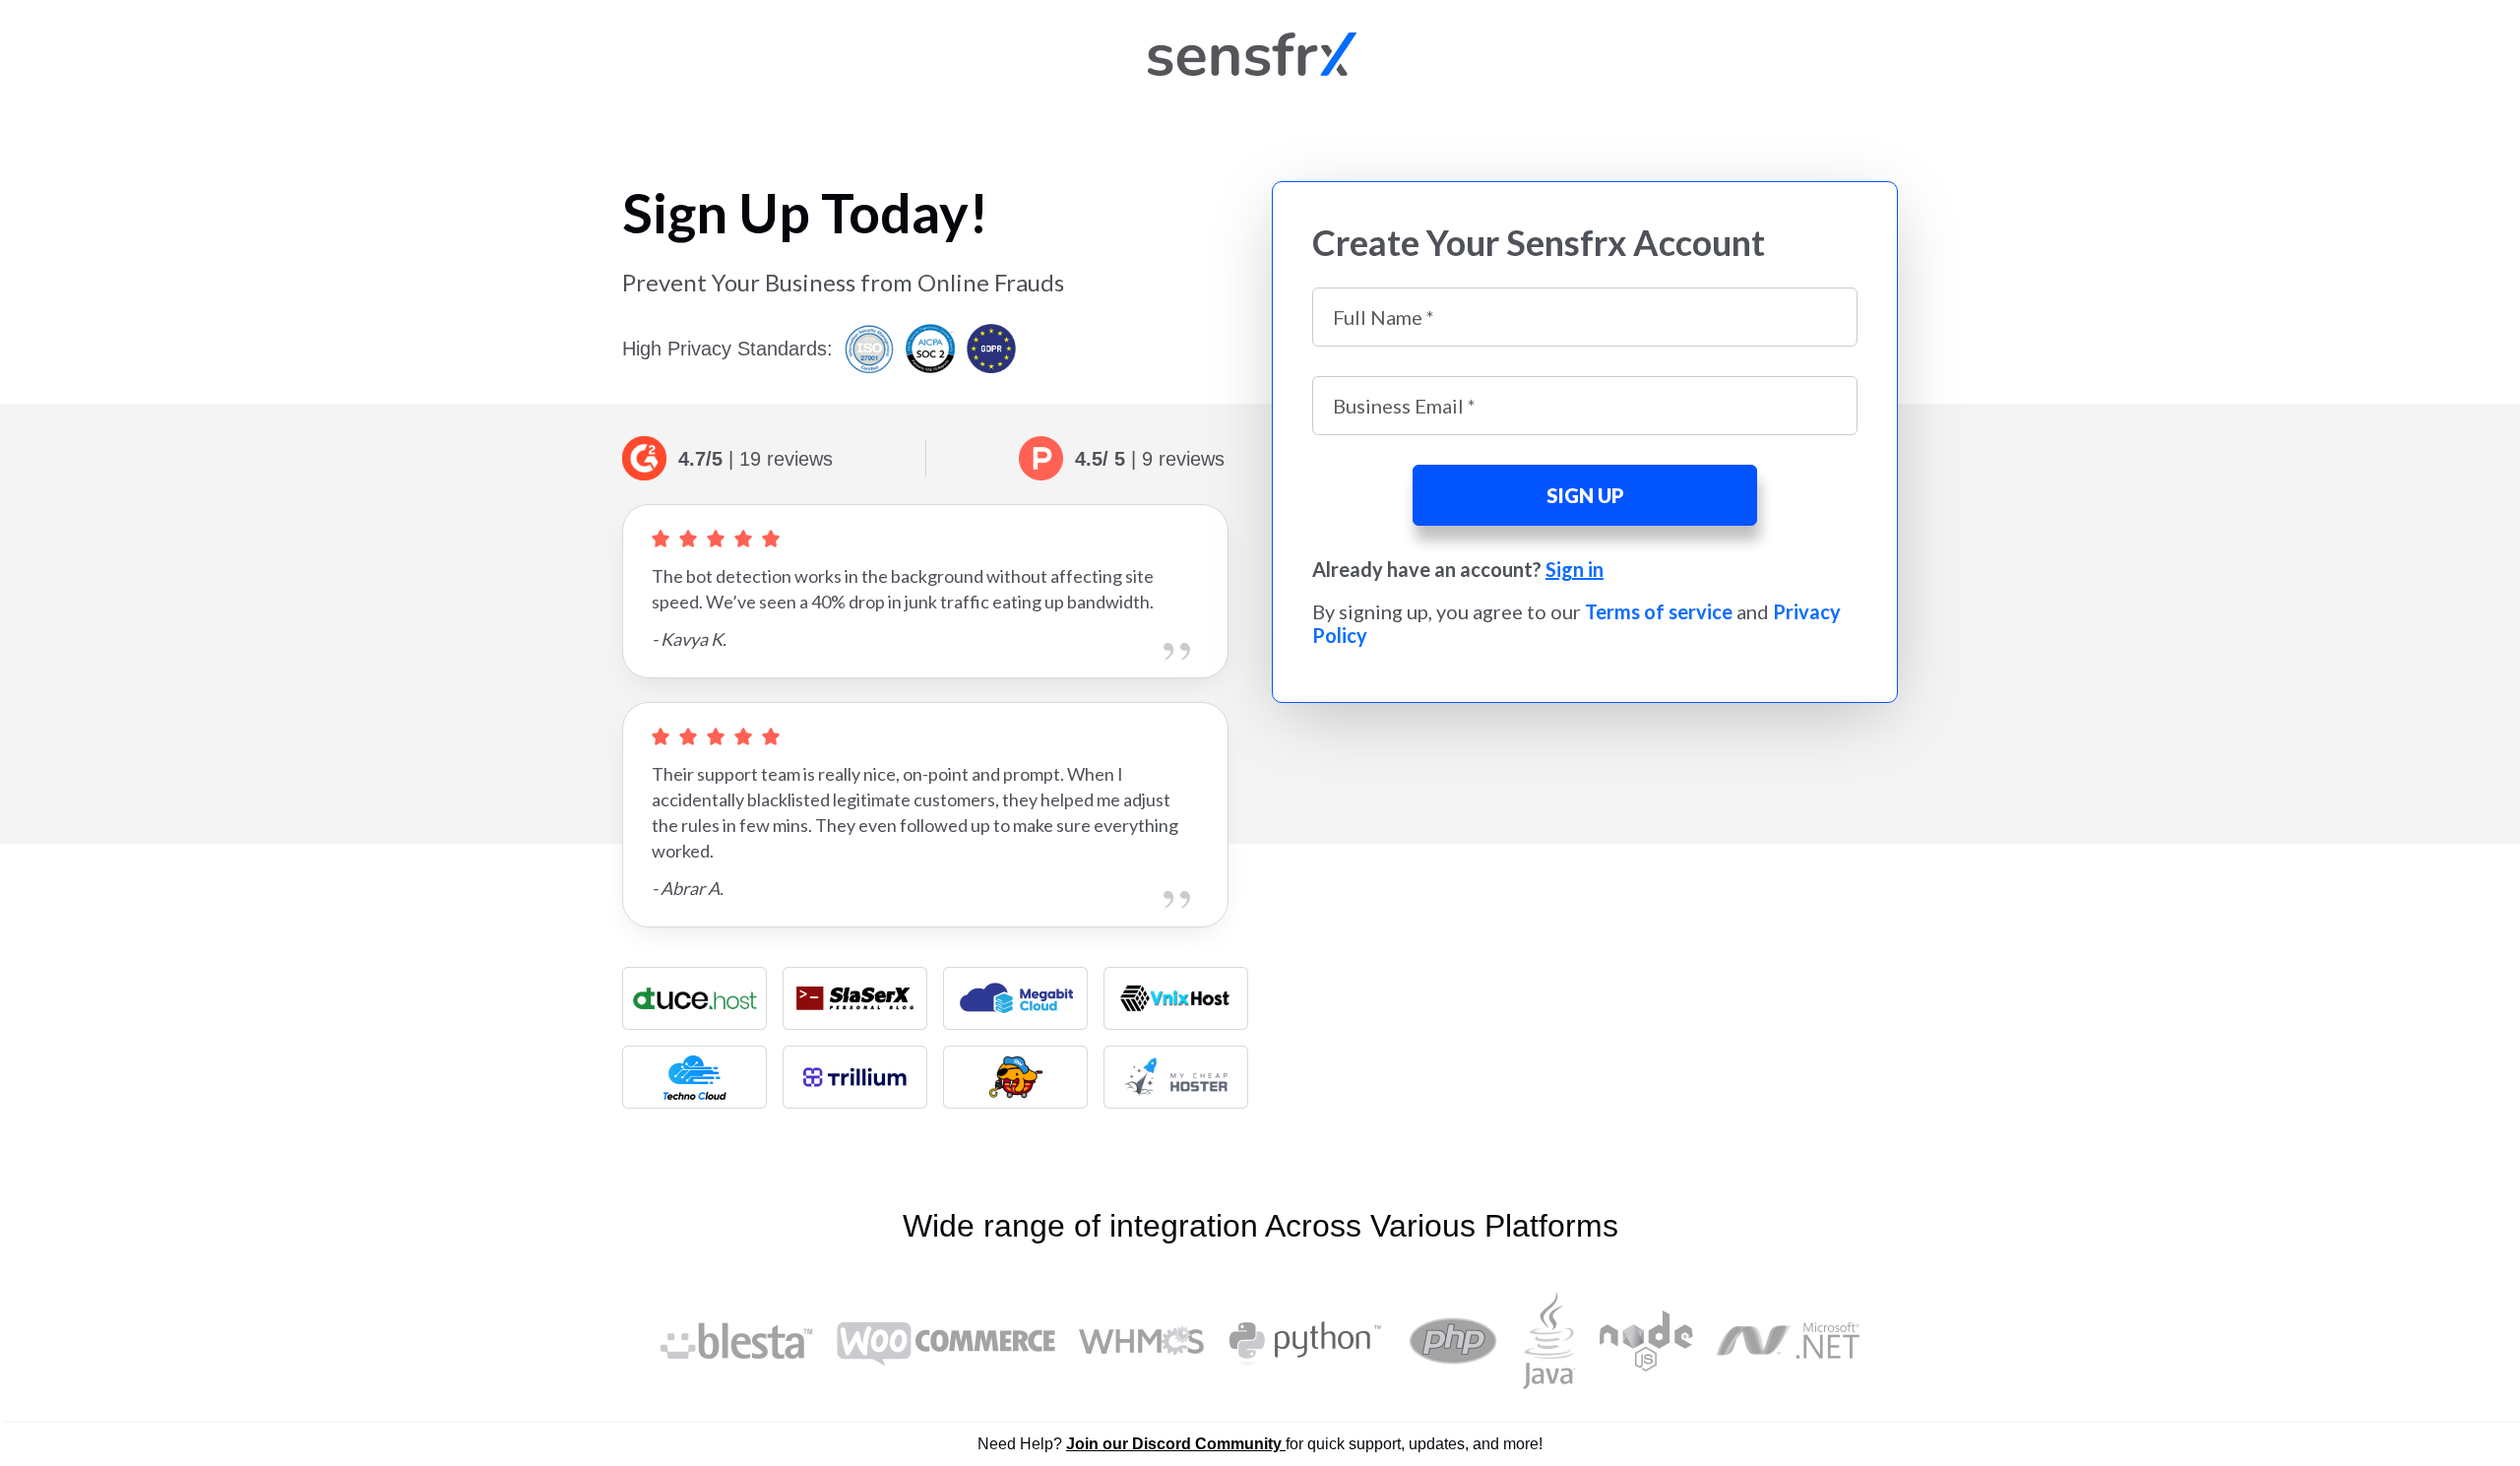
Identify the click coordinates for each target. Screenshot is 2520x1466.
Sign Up (1585, 495)
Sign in (1575, 569)
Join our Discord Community (1176, 1444)
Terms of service (1659, 611)
